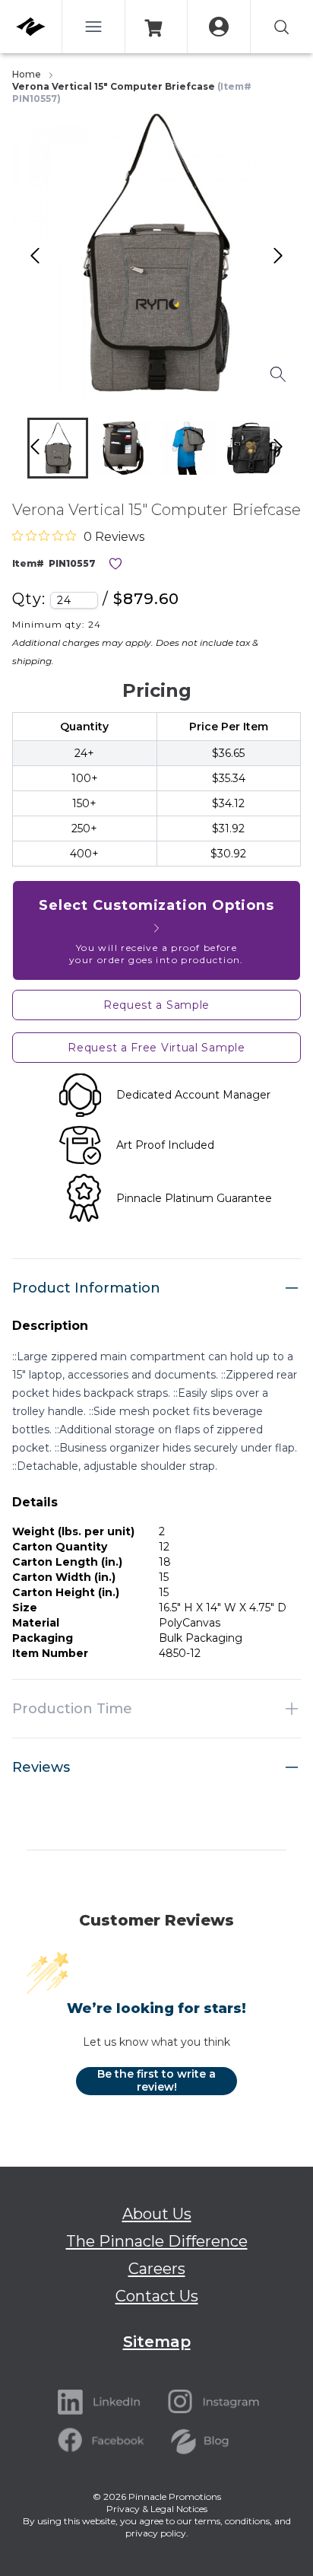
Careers (157, 2269)
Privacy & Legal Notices (157, 2509)
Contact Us (157, 2296)
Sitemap (157, 2342)
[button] (58, 448)
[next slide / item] (294, 452)
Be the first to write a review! (156, 2081)
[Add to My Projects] (115, 564)
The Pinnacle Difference (157, 2241)
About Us (157, 2214)
